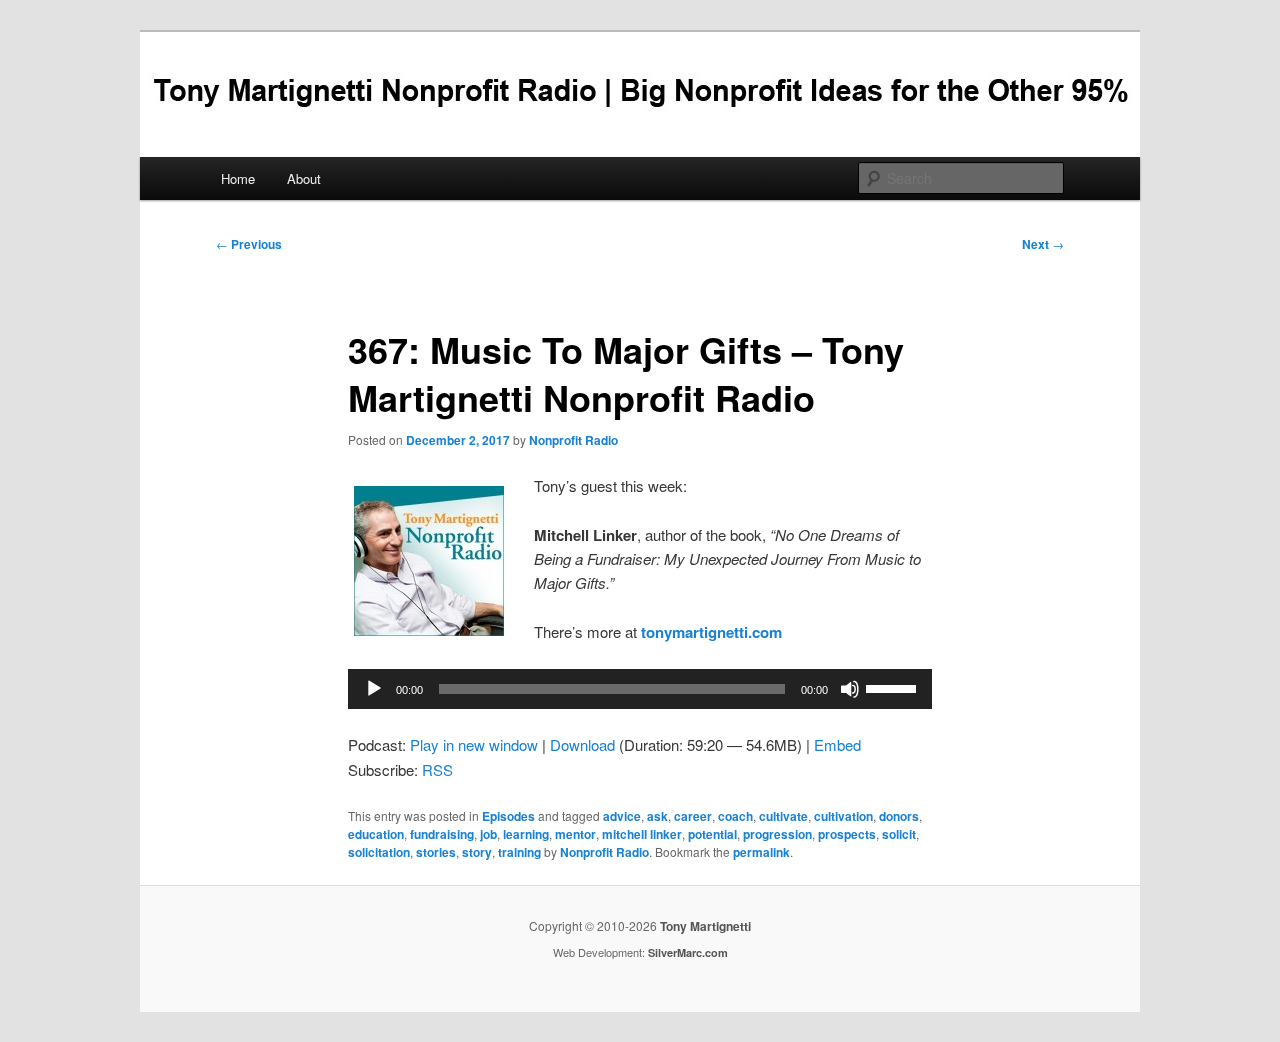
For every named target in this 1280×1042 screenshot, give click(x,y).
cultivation (843, 816)
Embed (837, 744)
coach (735, 816)
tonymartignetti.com (711, 632)
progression (777, 834)
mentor (575, 834)
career (693, 816)
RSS (437, 769)
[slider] (894, 687)
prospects (847, 834)
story (477, 852)
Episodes (508, 816)
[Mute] (850, 689)
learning (526, 834)
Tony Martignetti (705, 926)
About (304, 178)
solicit (899, 834)
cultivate (783, 816)
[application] (640, 689)
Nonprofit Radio (573, 440)
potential (712, 834)
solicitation (379, 852)
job (488, 834)
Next (1043, 244)
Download (582, 744)
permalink (761, 852)
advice (622, 816)
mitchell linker (642, 834)
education (376, 834)
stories (436, 852)
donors (899, 816)
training (519, 852)
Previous (249, 244)
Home (238, 178)
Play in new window (474, 744)
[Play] (374, 689)
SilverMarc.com (688, 952)
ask (657, 816)
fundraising (442, 834)
